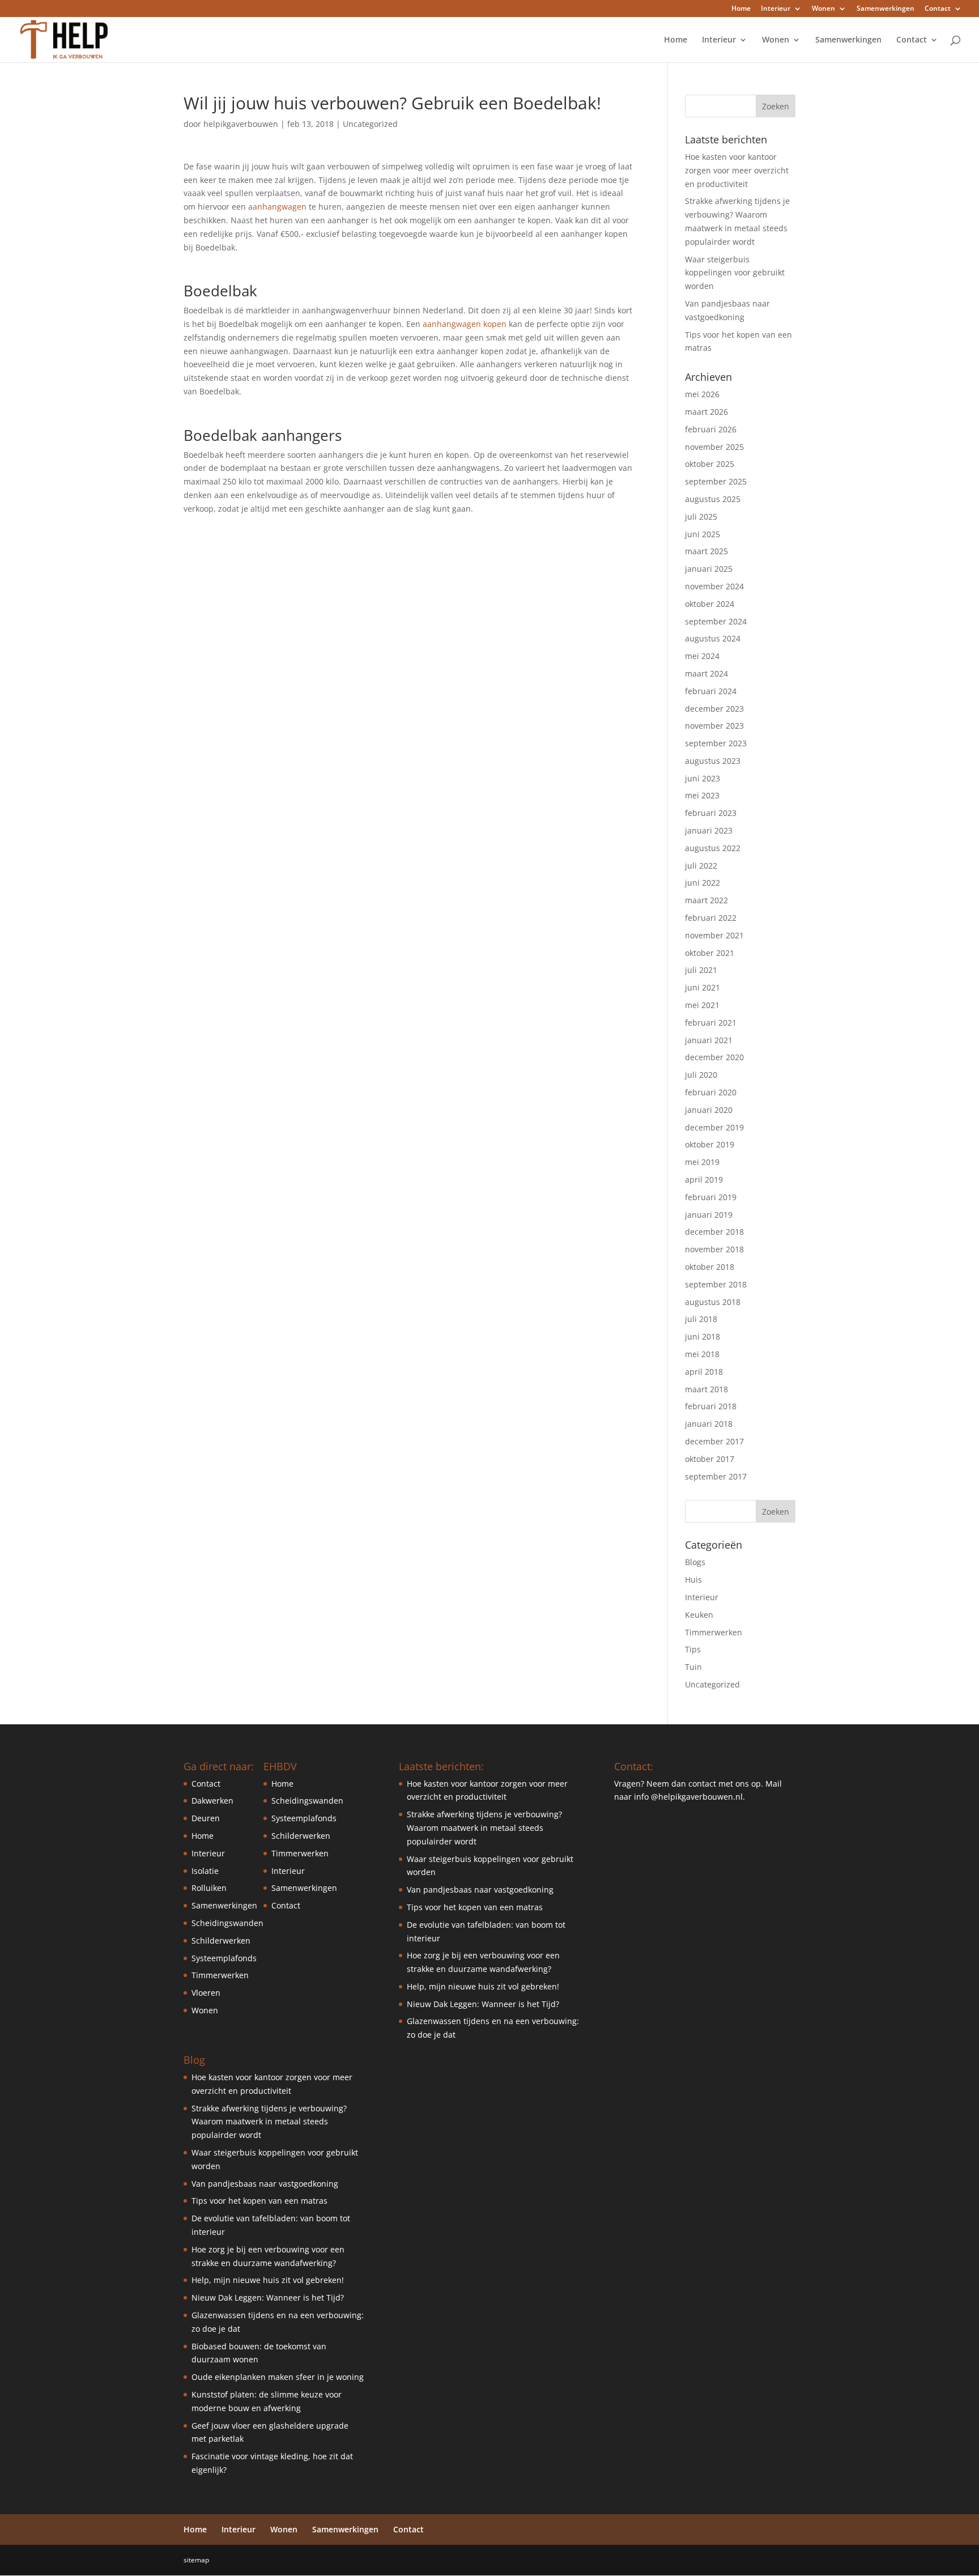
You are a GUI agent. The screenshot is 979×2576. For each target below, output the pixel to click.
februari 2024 (711, 691)
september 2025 (716, 481)
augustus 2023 (713, 761)
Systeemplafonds (224, 1958)
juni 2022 (703, 883)
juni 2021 (703, 987)
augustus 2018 (713, 1302)
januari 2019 (709, 1215)
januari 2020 (709, 1110)
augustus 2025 (713, 499)
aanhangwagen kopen (465, 324)
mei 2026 (702, 394)
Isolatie (205, 1871)
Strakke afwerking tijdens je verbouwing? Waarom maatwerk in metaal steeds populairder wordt (269, 2122)
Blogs (695, 1562)
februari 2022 (711, 918)
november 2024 (714, 586)
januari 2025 (709, 569)
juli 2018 (701, 1319)
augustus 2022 (713, 848)
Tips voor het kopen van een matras (259, 2201)
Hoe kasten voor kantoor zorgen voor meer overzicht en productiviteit (737, 170)
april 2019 (704, 1179)
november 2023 (714, 726)
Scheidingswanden (227, 1923)
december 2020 (714, 1057)
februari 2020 (711, 1092)
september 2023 (716, 743)
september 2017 (716, 1476)
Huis (693, 1580)
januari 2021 (709, 1040)
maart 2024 (706, 673)
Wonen (823, 9)
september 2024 (716, 621)
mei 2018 (702, 1354)
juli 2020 (701, 1075)
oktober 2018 (710, 1267)
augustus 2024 (713, 638)
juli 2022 (701, 866)
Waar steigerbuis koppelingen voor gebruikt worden (735, 273)
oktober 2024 (710, 604)
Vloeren (206, 1993)
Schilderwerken (221, 1940)
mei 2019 (702, 1162)
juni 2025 (703, 534)
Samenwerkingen (886, 9)
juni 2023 (703, 778)
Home (741, 9)
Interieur (776, 9)
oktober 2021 (710, 953)
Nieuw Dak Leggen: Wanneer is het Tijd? (268, 2297)
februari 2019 (711, 1197)
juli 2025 (701, 517)
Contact (938, 9)
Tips (693, 1649)
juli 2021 (701, 970)
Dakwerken (212, 1801)
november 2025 (714, 447)
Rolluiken (209, 1888)
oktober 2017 (710, 1459)
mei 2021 (702, 1005)
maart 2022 (706, 900)
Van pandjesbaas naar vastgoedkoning (265, 2184)
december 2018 (714, 1232)
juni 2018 (703, 1336)
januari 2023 (709, 830)
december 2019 (714, 1127)
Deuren (206, 1818)
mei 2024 (702, 656)
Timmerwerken (714, 1632)
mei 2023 (702, 795)
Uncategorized (370, 124)
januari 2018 (709, 1424)
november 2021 (714, 935)
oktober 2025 (710, 464)
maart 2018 (706, 1389)
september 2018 (716, 1284)
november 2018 (714, 1249)
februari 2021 (711, 1023)
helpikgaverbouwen (241, 124)
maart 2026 (706, 412)
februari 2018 (711, 1406)
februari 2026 (711, 429)
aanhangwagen (277, 207)
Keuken (699, 1615)
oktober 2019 (710, 1144)
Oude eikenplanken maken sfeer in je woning (278, 2377)
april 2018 (704, 1372)
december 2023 (714, 709)
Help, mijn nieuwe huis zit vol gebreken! (268, 2280)
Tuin (693, 1667)
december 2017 (714, 1441)
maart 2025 (706, 551)
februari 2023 (711, 813)
